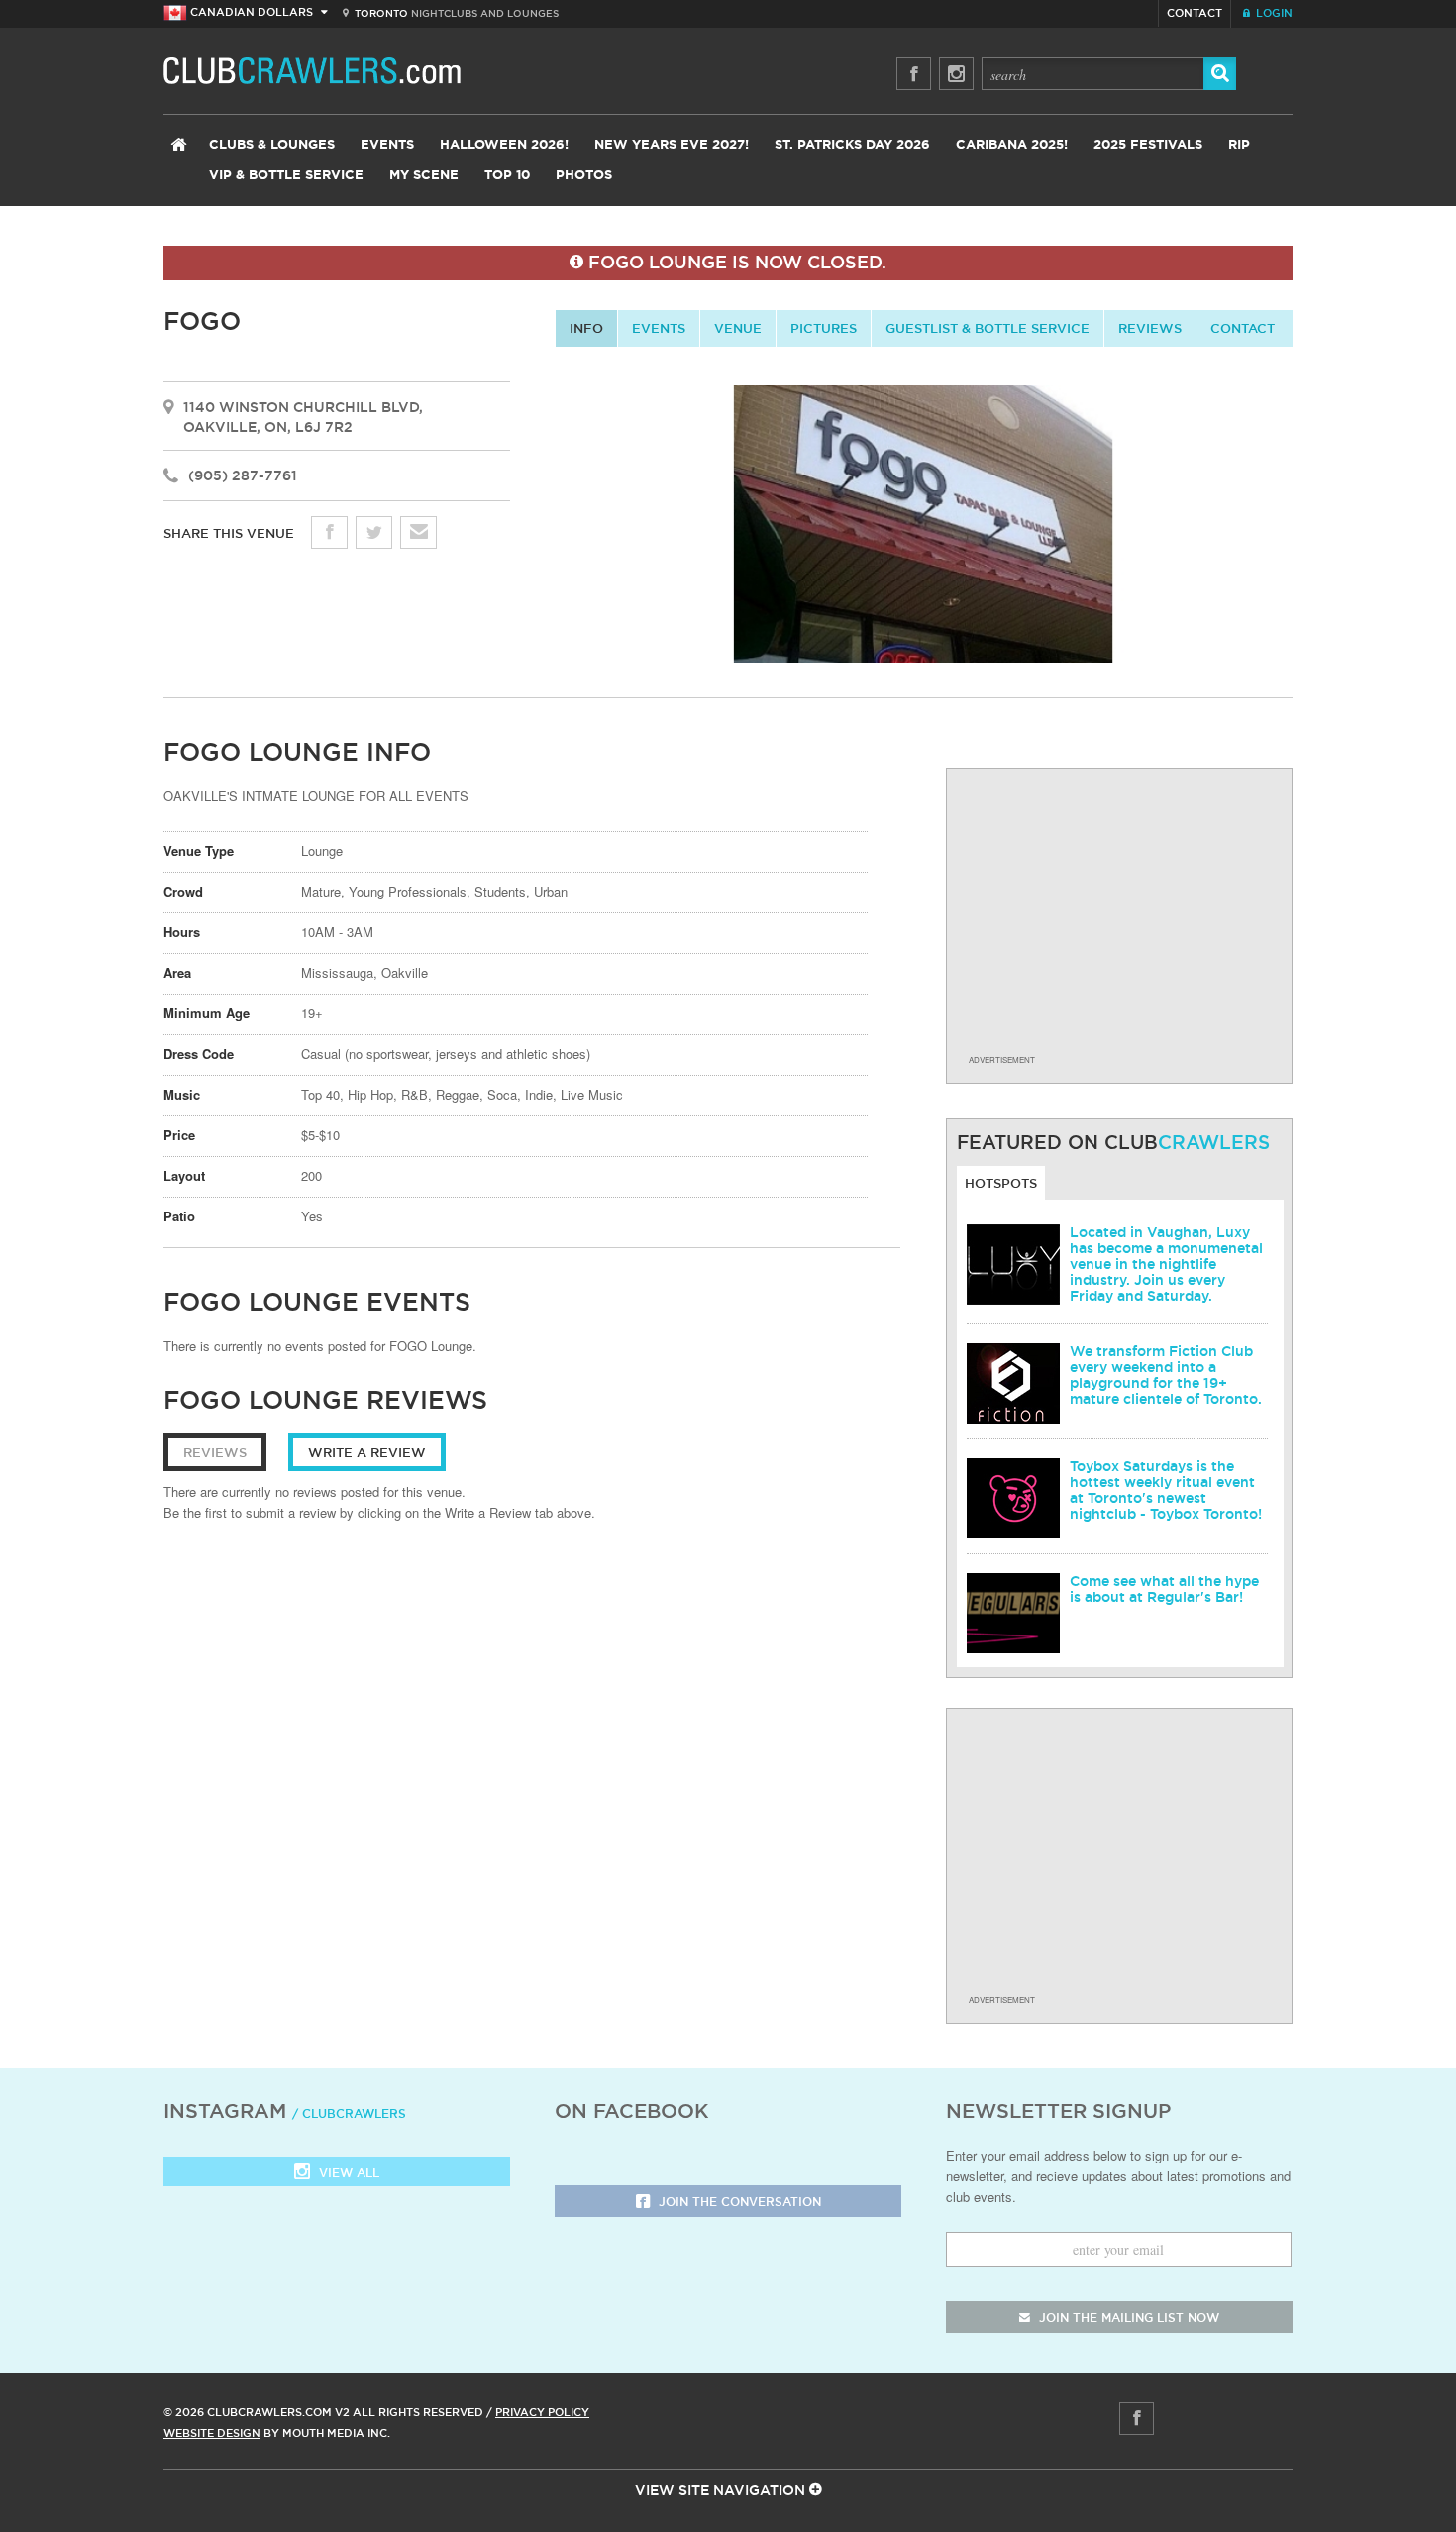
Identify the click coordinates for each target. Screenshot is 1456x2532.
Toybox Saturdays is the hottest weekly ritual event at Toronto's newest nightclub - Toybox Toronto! (1166, 1490)
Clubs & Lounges (272, 145)
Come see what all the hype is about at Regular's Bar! (1164, 1589)
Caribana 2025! (1012, 145)
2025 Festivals (1148, 145)
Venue (738, 328)
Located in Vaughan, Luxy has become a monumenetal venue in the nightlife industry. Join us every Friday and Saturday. (1166, 1264)
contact (1243, 328)
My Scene (424, 176)
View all (347, 2173)
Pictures (824, 328)
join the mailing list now (1127, 2318)
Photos (584, 176)
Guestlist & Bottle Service (988, 328)
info (586, 328)
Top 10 (507, 176)
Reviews (1150, 328)
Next (1309, 530)
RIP (1239, 145)
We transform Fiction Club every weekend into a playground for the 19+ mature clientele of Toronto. (1166, 1375)
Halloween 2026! (504, 145)
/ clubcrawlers (349, 2113)
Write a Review (367, 1452)
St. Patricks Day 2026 (852, 145)
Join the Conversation (738, 2202)
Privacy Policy (542, 2412)
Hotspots (1001, 1183)
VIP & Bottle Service (286, 176)
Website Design (212, 2433)
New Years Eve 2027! (672, 145)
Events (387, 145)
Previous (539, 530)
